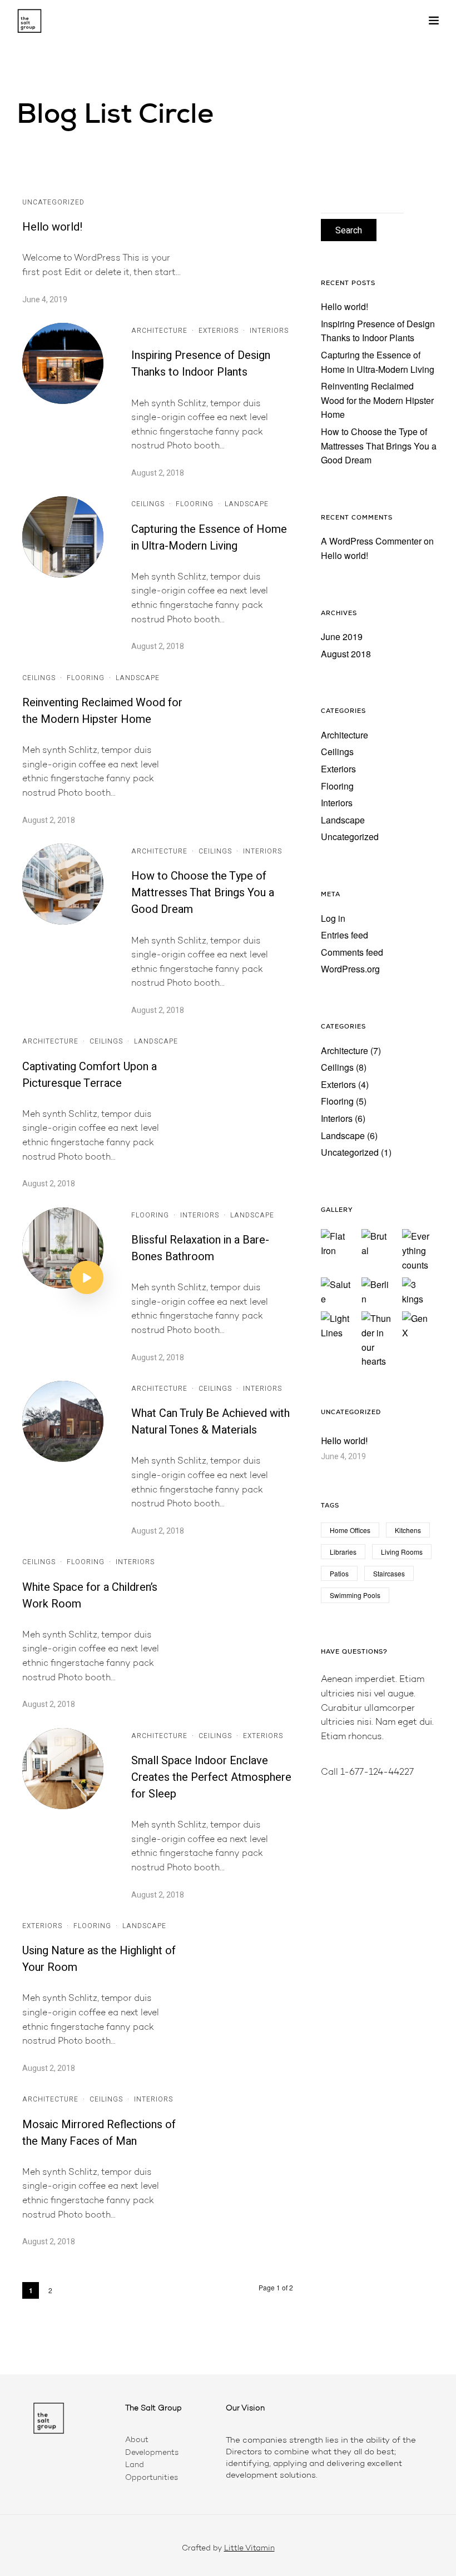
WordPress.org (350, 969)
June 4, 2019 (45, 300)
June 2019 (342, 636)
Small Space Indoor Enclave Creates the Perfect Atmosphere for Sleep (211, 1777)
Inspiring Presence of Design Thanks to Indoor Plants (201, 364)
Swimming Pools (355, 1595)
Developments (152, 2453)
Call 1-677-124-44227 (367, 1773)
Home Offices (350, 1530)
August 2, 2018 (158, 473)
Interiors (269, 331)
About (137, 2440)
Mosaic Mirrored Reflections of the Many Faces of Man (99, 2133)
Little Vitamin (249, 2549)
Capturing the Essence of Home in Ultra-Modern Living (209, 538)
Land (135, 2465)
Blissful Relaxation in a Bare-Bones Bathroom (200, 1248)
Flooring (195, 504)
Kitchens (408, 1530)
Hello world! (53, 227)
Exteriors (219, 331)
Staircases (389, 1573)
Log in (333, 918)
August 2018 (346, 654)
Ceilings (148, 504)
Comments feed (352, 952)
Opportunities (152, 2478)
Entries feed (345, 935)
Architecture (159, 331)
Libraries (343, 1552)
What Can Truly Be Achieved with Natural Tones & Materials (210, 1422)
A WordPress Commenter (371, 541)
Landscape (247, 504)
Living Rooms (402, 1552)
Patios (339, 1573)
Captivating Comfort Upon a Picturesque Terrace (90, 1075)
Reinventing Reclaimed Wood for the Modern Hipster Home (102, 711)
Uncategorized (53, 202)
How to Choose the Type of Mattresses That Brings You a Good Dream (203, 893)
